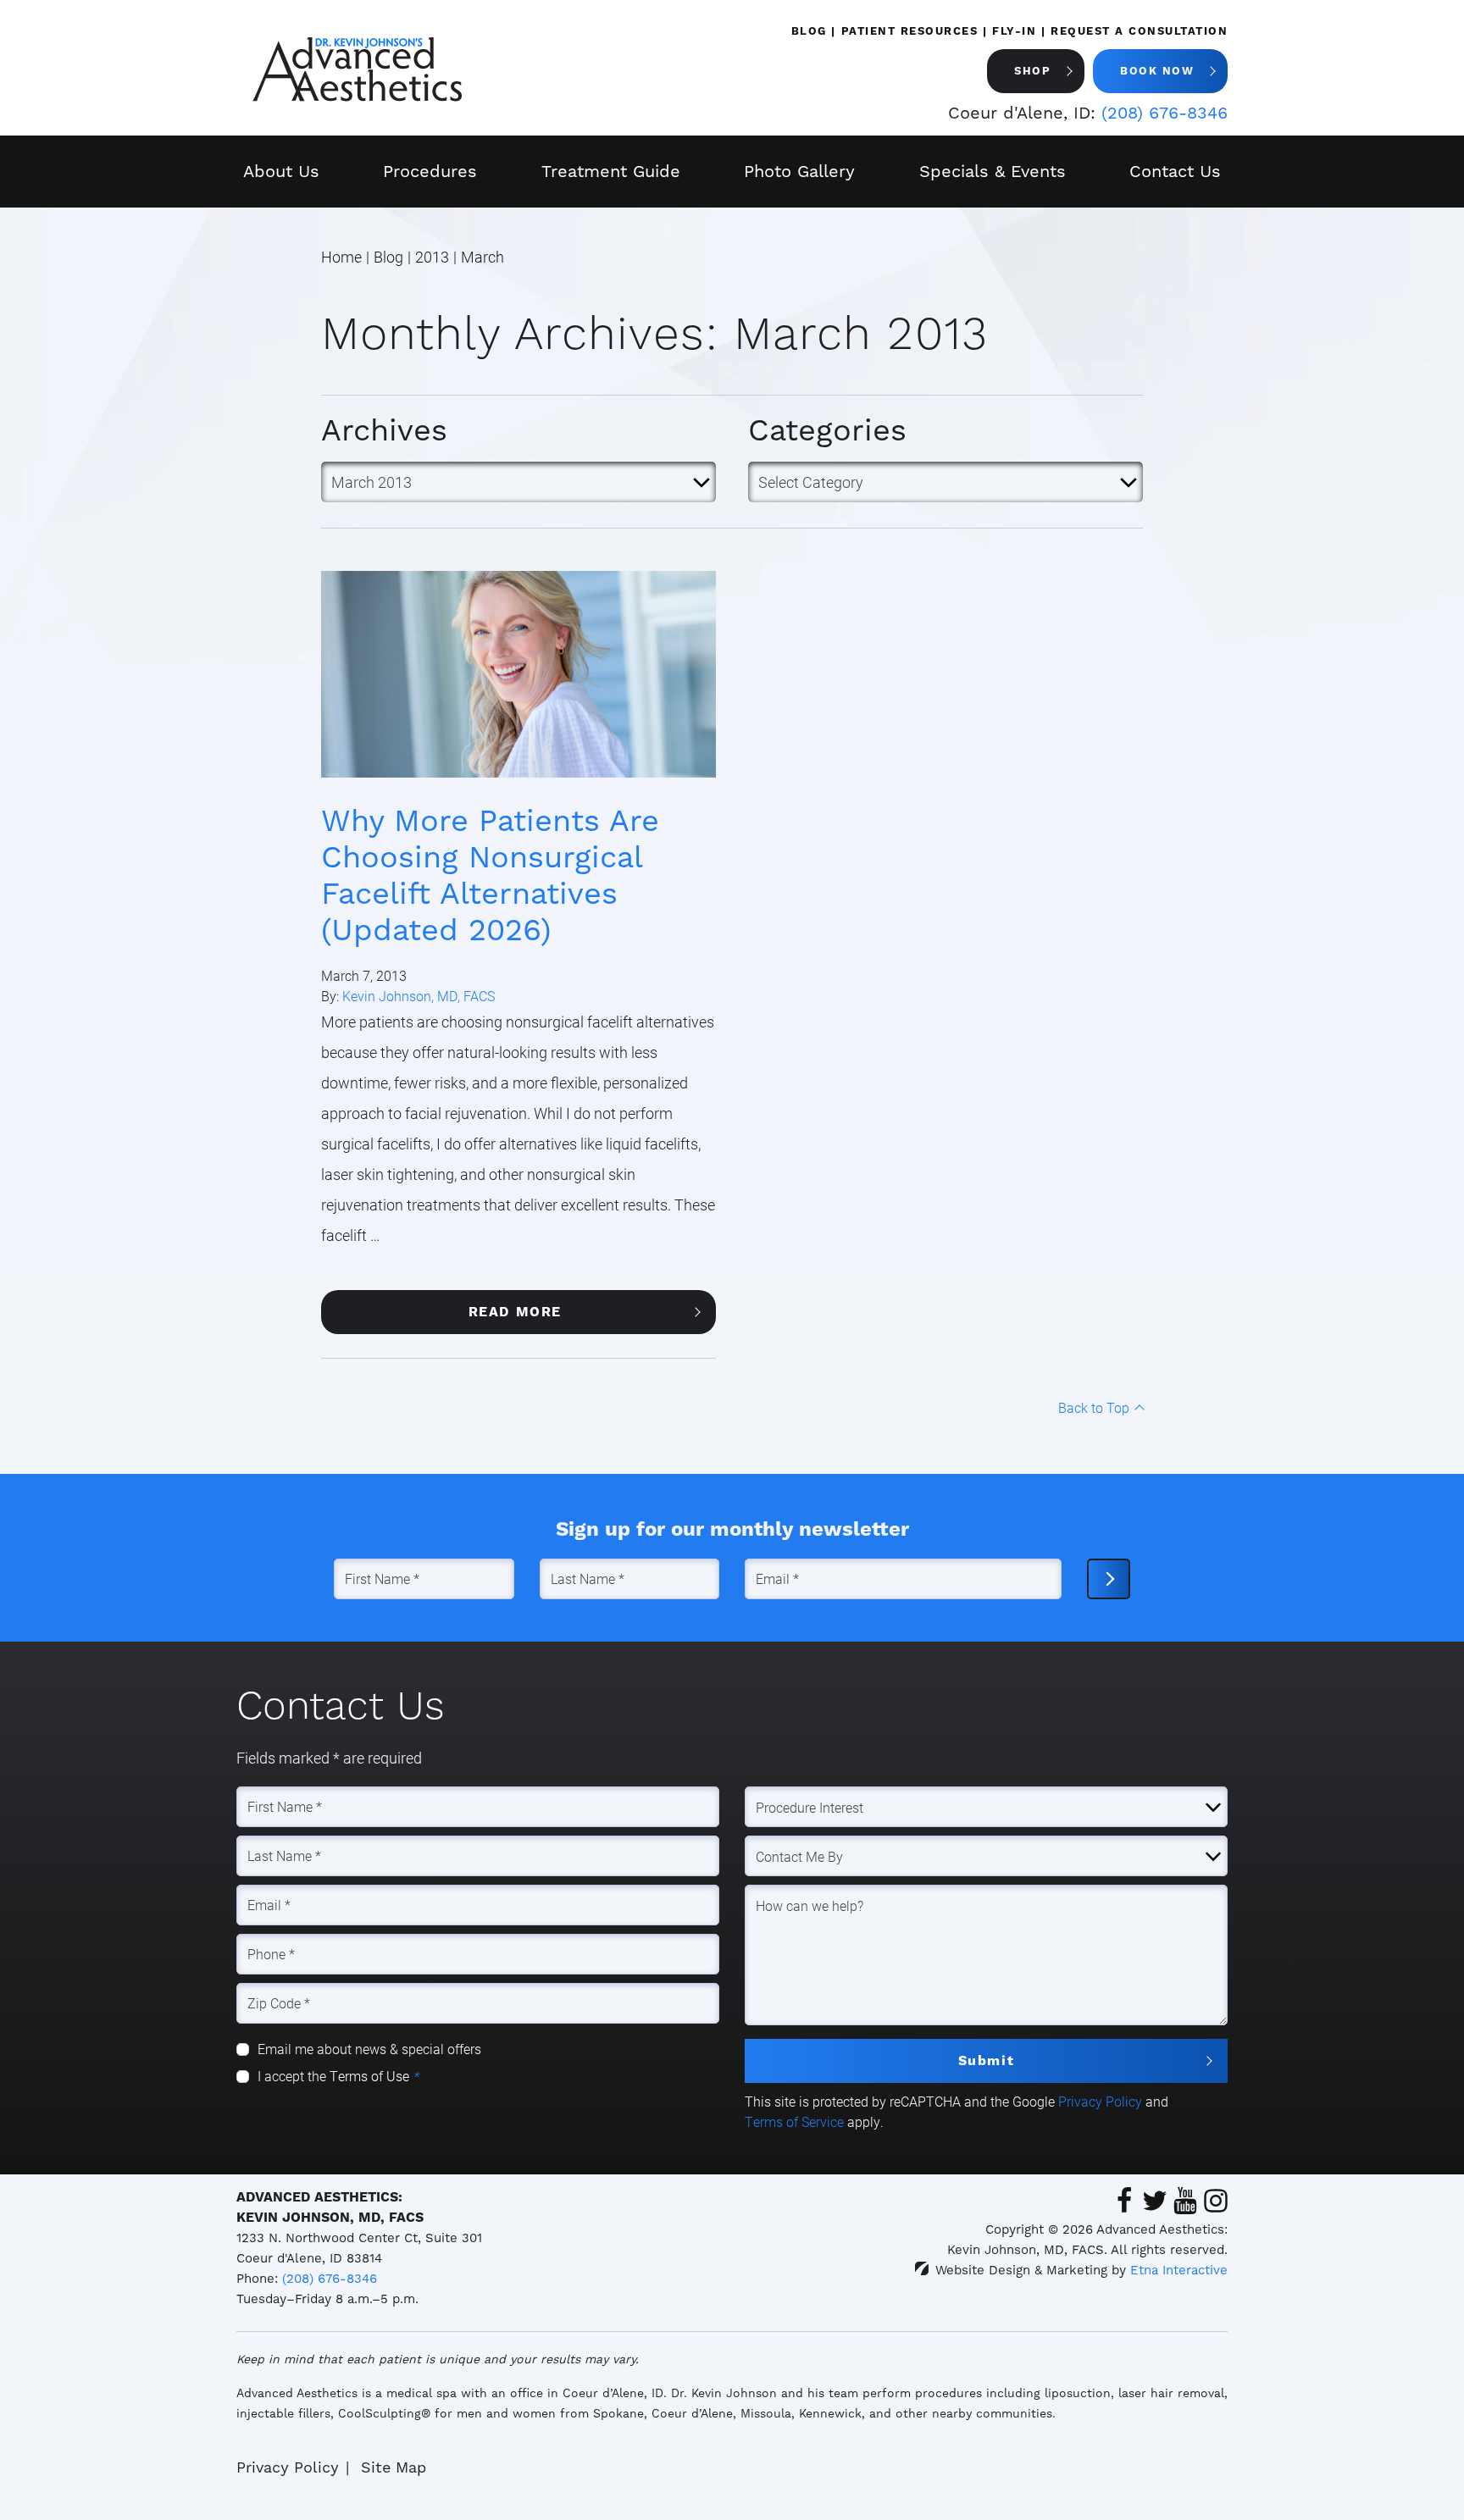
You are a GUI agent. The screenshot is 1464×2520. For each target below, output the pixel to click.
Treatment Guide (611, 171)
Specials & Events (993, 171)
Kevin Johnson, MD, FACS (419, 996)
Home (341, 257)
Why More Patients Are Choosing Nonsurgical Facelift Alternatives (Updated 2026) (490, 875)
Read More (515, 1312)
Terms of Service (794, 2121)
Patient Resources (910, 31)
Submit (987, 2060)
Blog (809, 31)
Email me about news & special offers (369, 2049)
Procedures (430, 171)
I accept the (294, 2076)
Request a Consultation (1139, 31)
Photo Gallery (799, 171)
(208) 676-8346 (330, 2279)
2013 (432, 257)
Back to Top (1094, 1407)
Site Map (394, 2467)
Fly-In (1014, 31)
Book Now (1157, 71)
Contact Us (1175, 171)
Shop (1032, 71)
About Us (281, 171)
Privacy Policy (1100, 2101)
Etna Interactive (1179, 2270)
